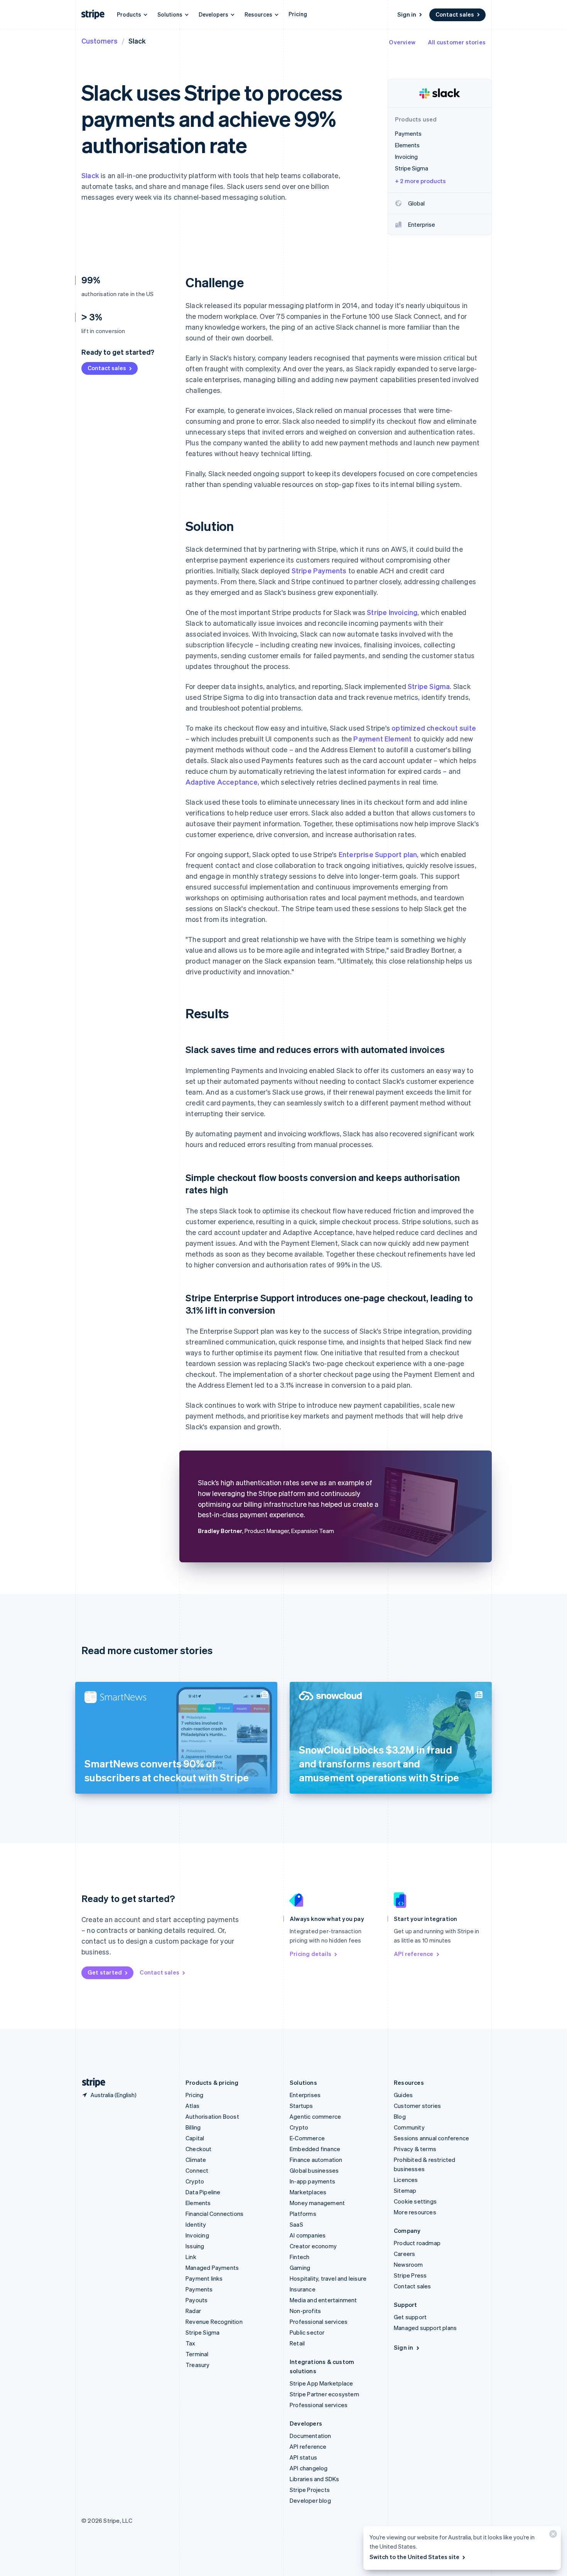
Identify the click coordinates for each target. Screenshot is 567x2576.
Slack (90, 175)
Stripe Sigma (429, 686)
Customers (100, 41)
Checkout (199, 2149)
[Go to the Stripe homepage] (91, 2083)
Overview (402, 42)
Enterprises (305, 2095)
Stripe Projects (310, 2490)
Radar (193, 2311)
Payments (199, 2289)
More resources (415, 2212)
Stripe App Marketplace (321, 2383)
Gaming (300, 2268)
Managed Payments (212, 2268)
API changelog (309, 2468)
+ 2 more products (420, 181)
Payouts (197, 2300)
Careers (404, 2254)
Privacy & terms (415, 2149)
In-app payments (312, 2181)
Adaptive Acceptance (222, 782)
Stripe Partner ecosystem (324, 2394)
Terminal (197, 2354)
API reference (414, 1954)
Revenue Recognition (214, 2322)
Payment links (204, 2278)
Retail (297, 2343)
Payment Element (382, 739)
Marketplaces (308, 2192)
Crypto (195, 2181)
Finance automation (316, 2160)
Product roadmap (417, 2243)
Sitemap (405, 2190)
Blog (400, 2116)
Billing (193, 2127)
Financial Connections (214, 2214)
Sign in (407, 14)
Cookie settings (415, 2201)
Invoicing (197, 2235)
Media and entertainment (323, 2300)
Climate (196, 2160)
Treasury (198, 2365)
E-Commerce (307, 2138)
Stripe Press (410, 2275)
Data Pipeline (203, 2192)
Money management (317, 2203)
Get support (410, 2317)
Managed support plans (425, 2328)
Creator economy (313, 2246)
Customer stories (417, 2106)
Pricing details (310, 1954)
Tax (191, 2343)
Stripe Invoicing (392, 612)
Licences (406, 2180)
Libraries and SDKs (315, 2479)
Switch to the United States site (414, 2557)
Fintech (300, 2257)
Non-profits (305, 2311)
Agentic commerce (315, 2116)
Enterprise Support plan (378, 854)
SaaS (296, 2224)
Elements (198, 2203)
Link (191, 2257)
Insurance (303, 2289)
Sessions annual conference (431, 2138)
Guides (403, 2095)
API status (303, 2457)
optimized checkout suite (434, 728)
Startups (301, 2106)
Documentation (310, 2436)
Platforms (303, 2214)
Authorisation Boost (212, 2116)
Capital (195, 2138)
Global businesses (314, 2170)
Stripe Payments (319, 570)
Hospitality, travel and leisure (328, 2278)
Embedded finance (315, 2149)
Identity (196, 2224)
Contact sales (455, 14)
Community (409, 2127)
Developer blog (310, 2500)
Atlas (192, 2106)
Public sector (307, 2332)
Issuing (195, 2246)
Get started (105, 1972)
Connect (197, 2170)
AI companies (308, 2235)
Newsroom (408, 2264)
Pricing (298, 14)
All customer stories (457, 42)
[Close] (552, 2536)
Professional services (319, 2322)
